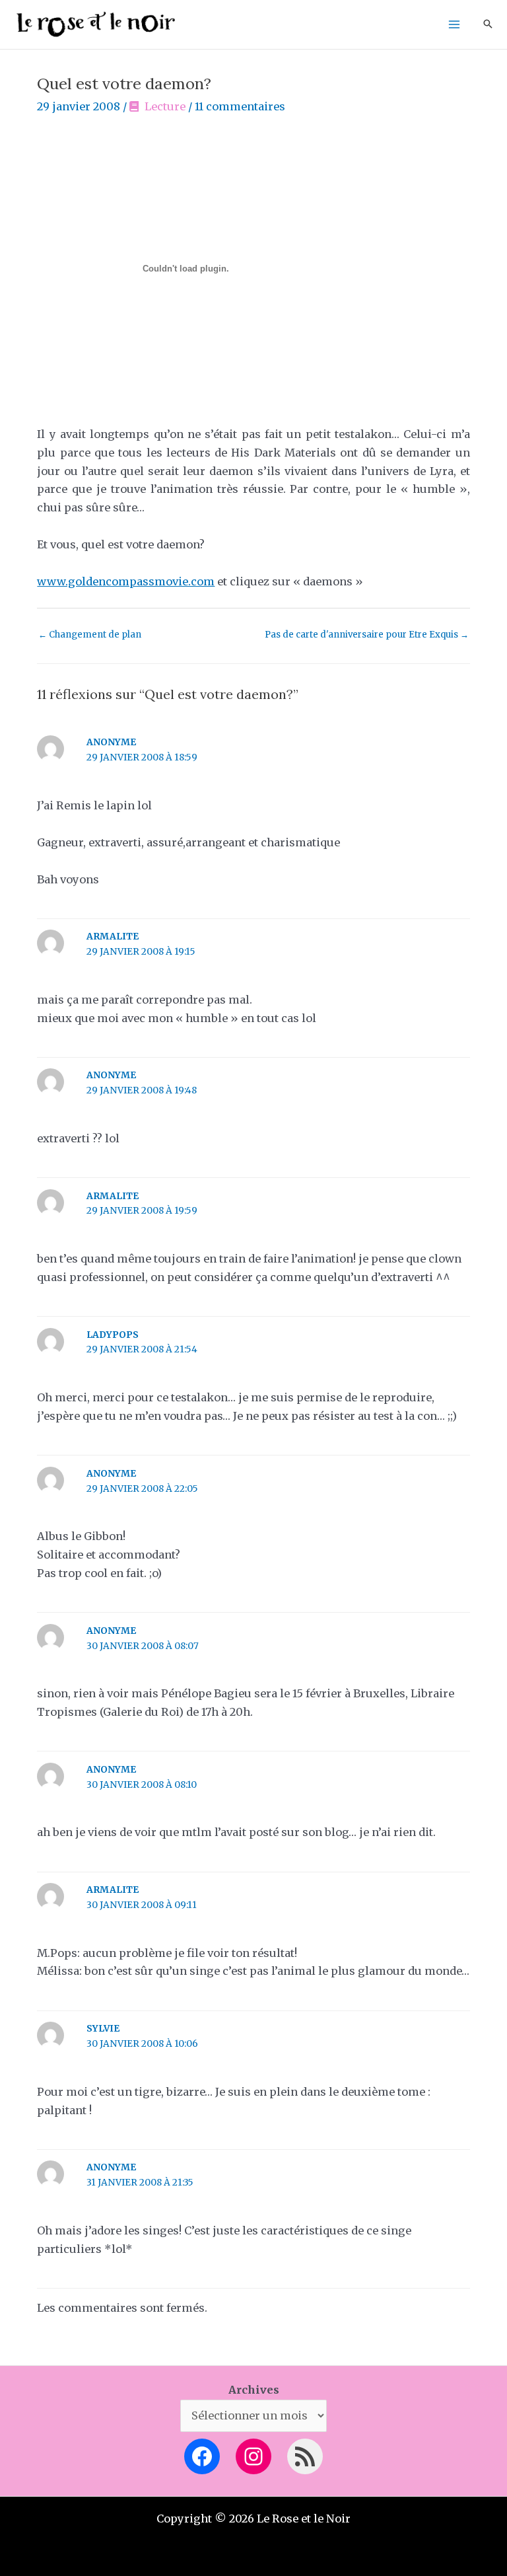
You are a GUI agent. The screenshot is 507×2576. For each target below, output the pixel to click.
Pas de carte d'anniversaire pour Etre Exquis (367, 635)
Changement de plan (90, 635)
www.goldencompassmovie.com (126, 581)
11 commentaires (240, 106)
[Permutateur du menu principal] (454, 25)
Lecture (165, 106)
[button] (488, 25)
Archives (254, 2390)
